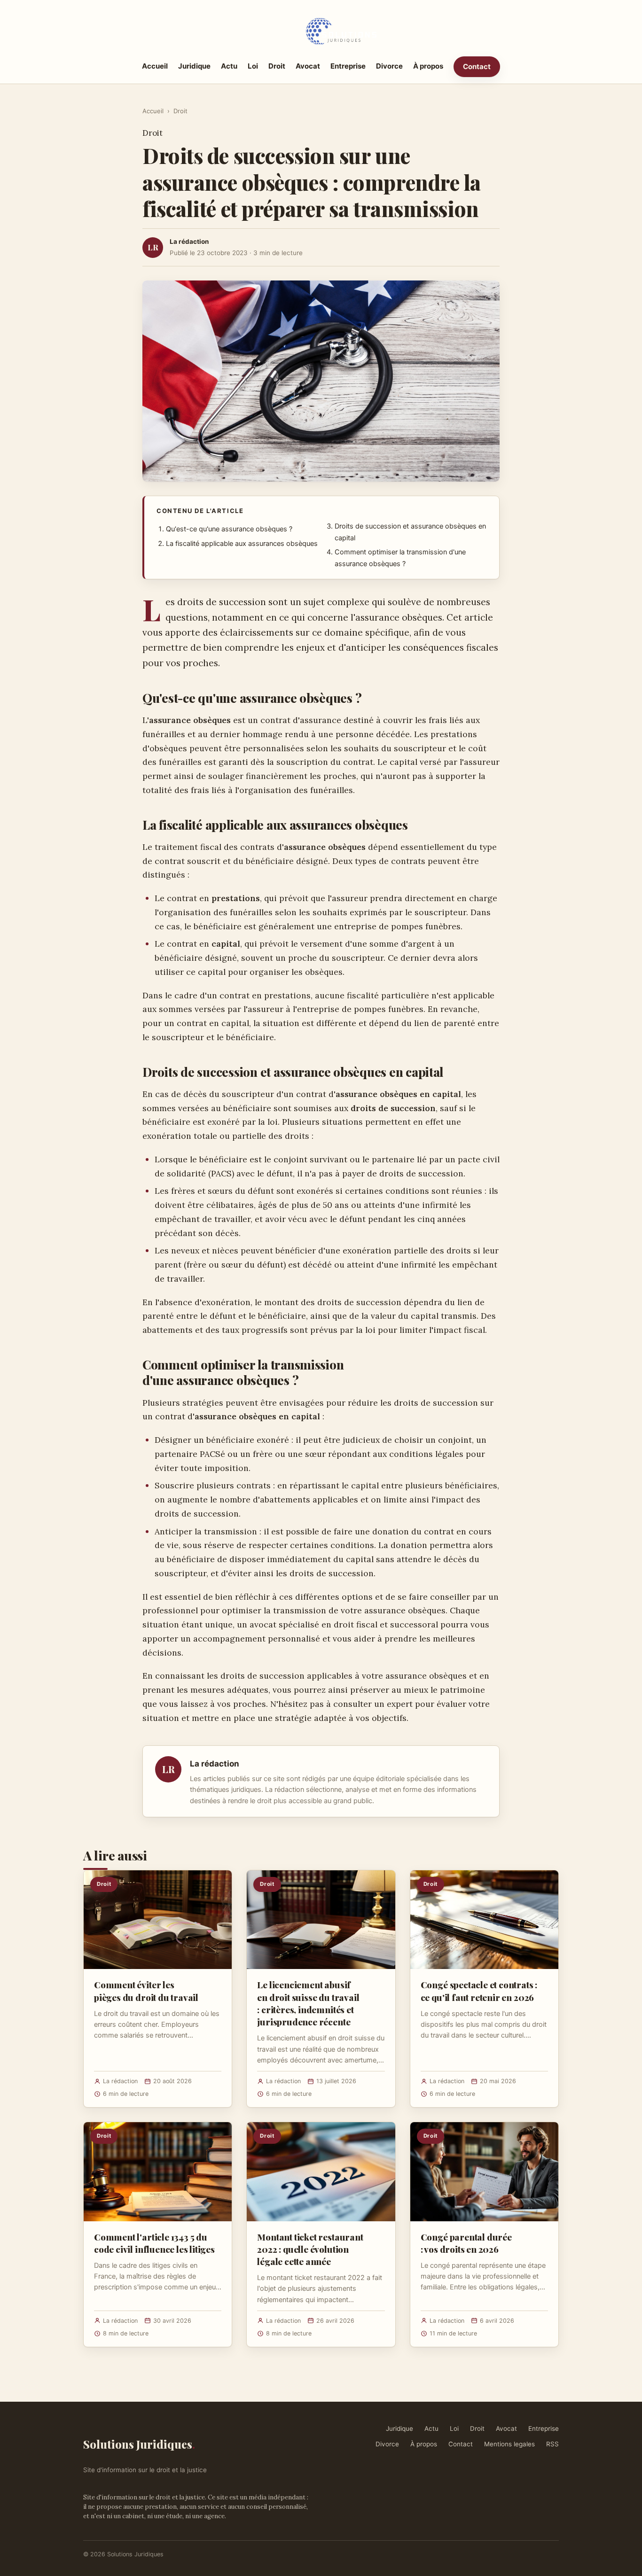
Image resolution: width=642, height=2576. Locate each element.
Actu (229, 66)
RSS (552, 2444)
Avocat (308, 66)
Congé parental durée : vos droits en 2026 (466, 2243)
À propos (428, 66)
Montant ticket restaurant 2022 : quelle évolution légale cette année (310, 2249)
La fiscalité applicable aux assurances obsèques (242, 544)
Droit (277, 66)
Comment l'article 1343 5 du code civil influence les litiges (154, 2243)
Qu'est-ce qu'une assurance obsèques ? (229, 529)
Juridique (194, 66)
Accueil (155, 66)
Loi (253, 66)
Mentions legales (509, 2444)
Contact (477, 66)
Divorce (389, 66)
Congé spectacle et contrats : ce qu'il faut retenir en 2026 (479, 1991)
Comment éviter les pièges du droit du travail (146, 1991)
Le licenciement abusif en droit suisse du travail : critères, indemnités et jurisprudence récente (308, 2003)
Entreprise (348, 66)
